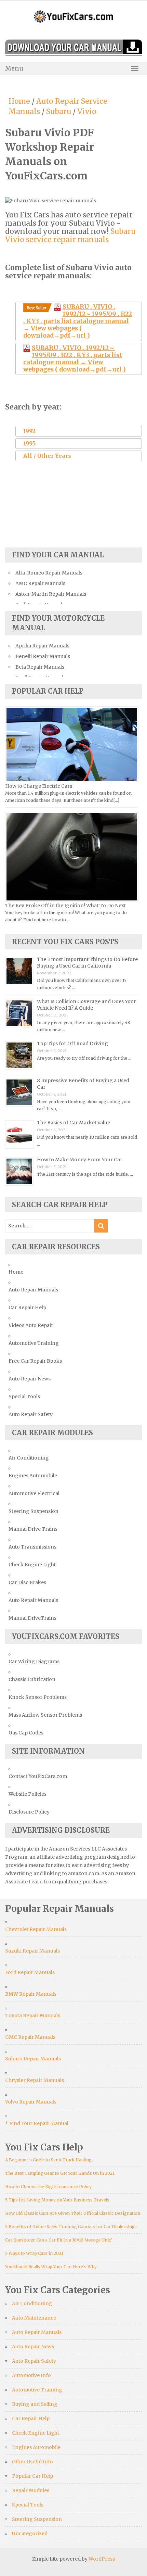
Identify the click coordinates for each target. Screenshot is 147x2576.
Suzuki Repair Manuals (32, 1951)
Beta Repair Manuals (40, 667)
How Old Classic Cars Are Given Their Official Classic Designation (73, 2213)
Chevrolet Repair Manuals (36, 1929)
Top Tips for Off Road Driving (72, 1044)
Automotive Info (31, 2375)
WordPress (102, 2559)
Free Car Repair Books (35, 1361)
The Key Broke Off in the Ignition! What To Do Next (65, 906)
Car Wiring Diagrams (34, 1662)
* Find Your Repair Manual (37, 2123)
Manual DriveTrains (32, 1618)
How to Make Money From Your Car (80, 1160)
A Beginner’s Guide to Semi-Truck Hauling (48, 2160)
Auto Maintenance (34, 2318)
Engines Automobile (33, 1476)
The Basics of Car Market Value (73, 1123)
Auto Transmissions (32, 1547)
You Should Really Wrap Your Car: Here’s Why (51, 2267)
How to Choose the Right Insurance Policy (48, 2187)
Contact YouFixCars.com (38, 1776)
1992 (29, 431)
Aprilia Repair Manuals (42, 646)
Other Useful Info (32, 2462)
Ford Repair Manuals (30, 1972)
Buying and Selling (35, 2404)
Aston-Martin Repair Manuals (51, 594)
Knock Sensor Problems (38, 1697)
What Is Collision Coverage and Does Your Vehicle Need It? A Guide (86, 1005)
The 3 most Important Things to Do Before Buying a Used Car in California (87, 963)
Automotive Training (34, 1343)
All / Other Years (47, 456)
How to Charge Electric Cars (39, 786)
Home (19, 101)
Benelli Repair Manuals (43, 656)
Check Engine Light (32, 1565)
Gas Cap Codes (26, 1733)
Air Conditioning (29, 1458)
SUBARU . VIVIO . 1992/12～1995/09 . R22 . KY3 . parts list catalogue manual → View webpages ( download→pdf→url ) (78, 321)
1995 (29, 443)
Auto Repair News (30, 1379)
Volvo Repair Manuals (31, 2102)
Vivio (87, 111)
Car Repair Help (27, 1308)
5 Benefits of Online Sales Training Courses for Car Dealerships (71, 2227)
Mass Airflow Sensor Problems (45, 1715)
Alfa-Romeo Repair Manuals (49, 573)
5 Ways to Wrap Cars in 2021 (34, 2253)
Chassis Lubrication (32, 1679)
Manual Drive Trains (33, 1529)
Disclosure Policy (29, 1812)
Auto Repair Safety (31, 1414)
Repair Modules (31, 2490)
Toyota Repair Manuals (33, 2016)
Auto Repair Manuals (33, 1290)
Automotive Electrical (34, 1493)
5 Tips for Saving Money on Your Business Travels (57, 2200)
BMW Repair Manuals (31, 1994)
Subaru (59, 111)
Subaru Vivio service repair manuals (70, 235)
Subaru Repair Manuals (33, 2059)
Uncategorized (30, 2534)
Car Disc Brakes (27, 1582)
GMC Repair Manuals (30, 2037)
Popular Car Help (32, 2476)
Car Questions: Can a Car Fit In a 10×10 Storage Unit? (59, 2240)
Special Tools (24, 1397)
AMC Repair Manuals (40, 583)
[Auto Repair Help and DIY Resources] (73, 16)
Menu (14, 68)
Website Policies (28, 1794)
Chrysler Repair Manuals (35, 2080)
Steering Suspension (34, 1511)
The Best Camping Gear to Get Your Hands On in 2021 (60, 2173)
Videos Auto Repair (31, 1325)
